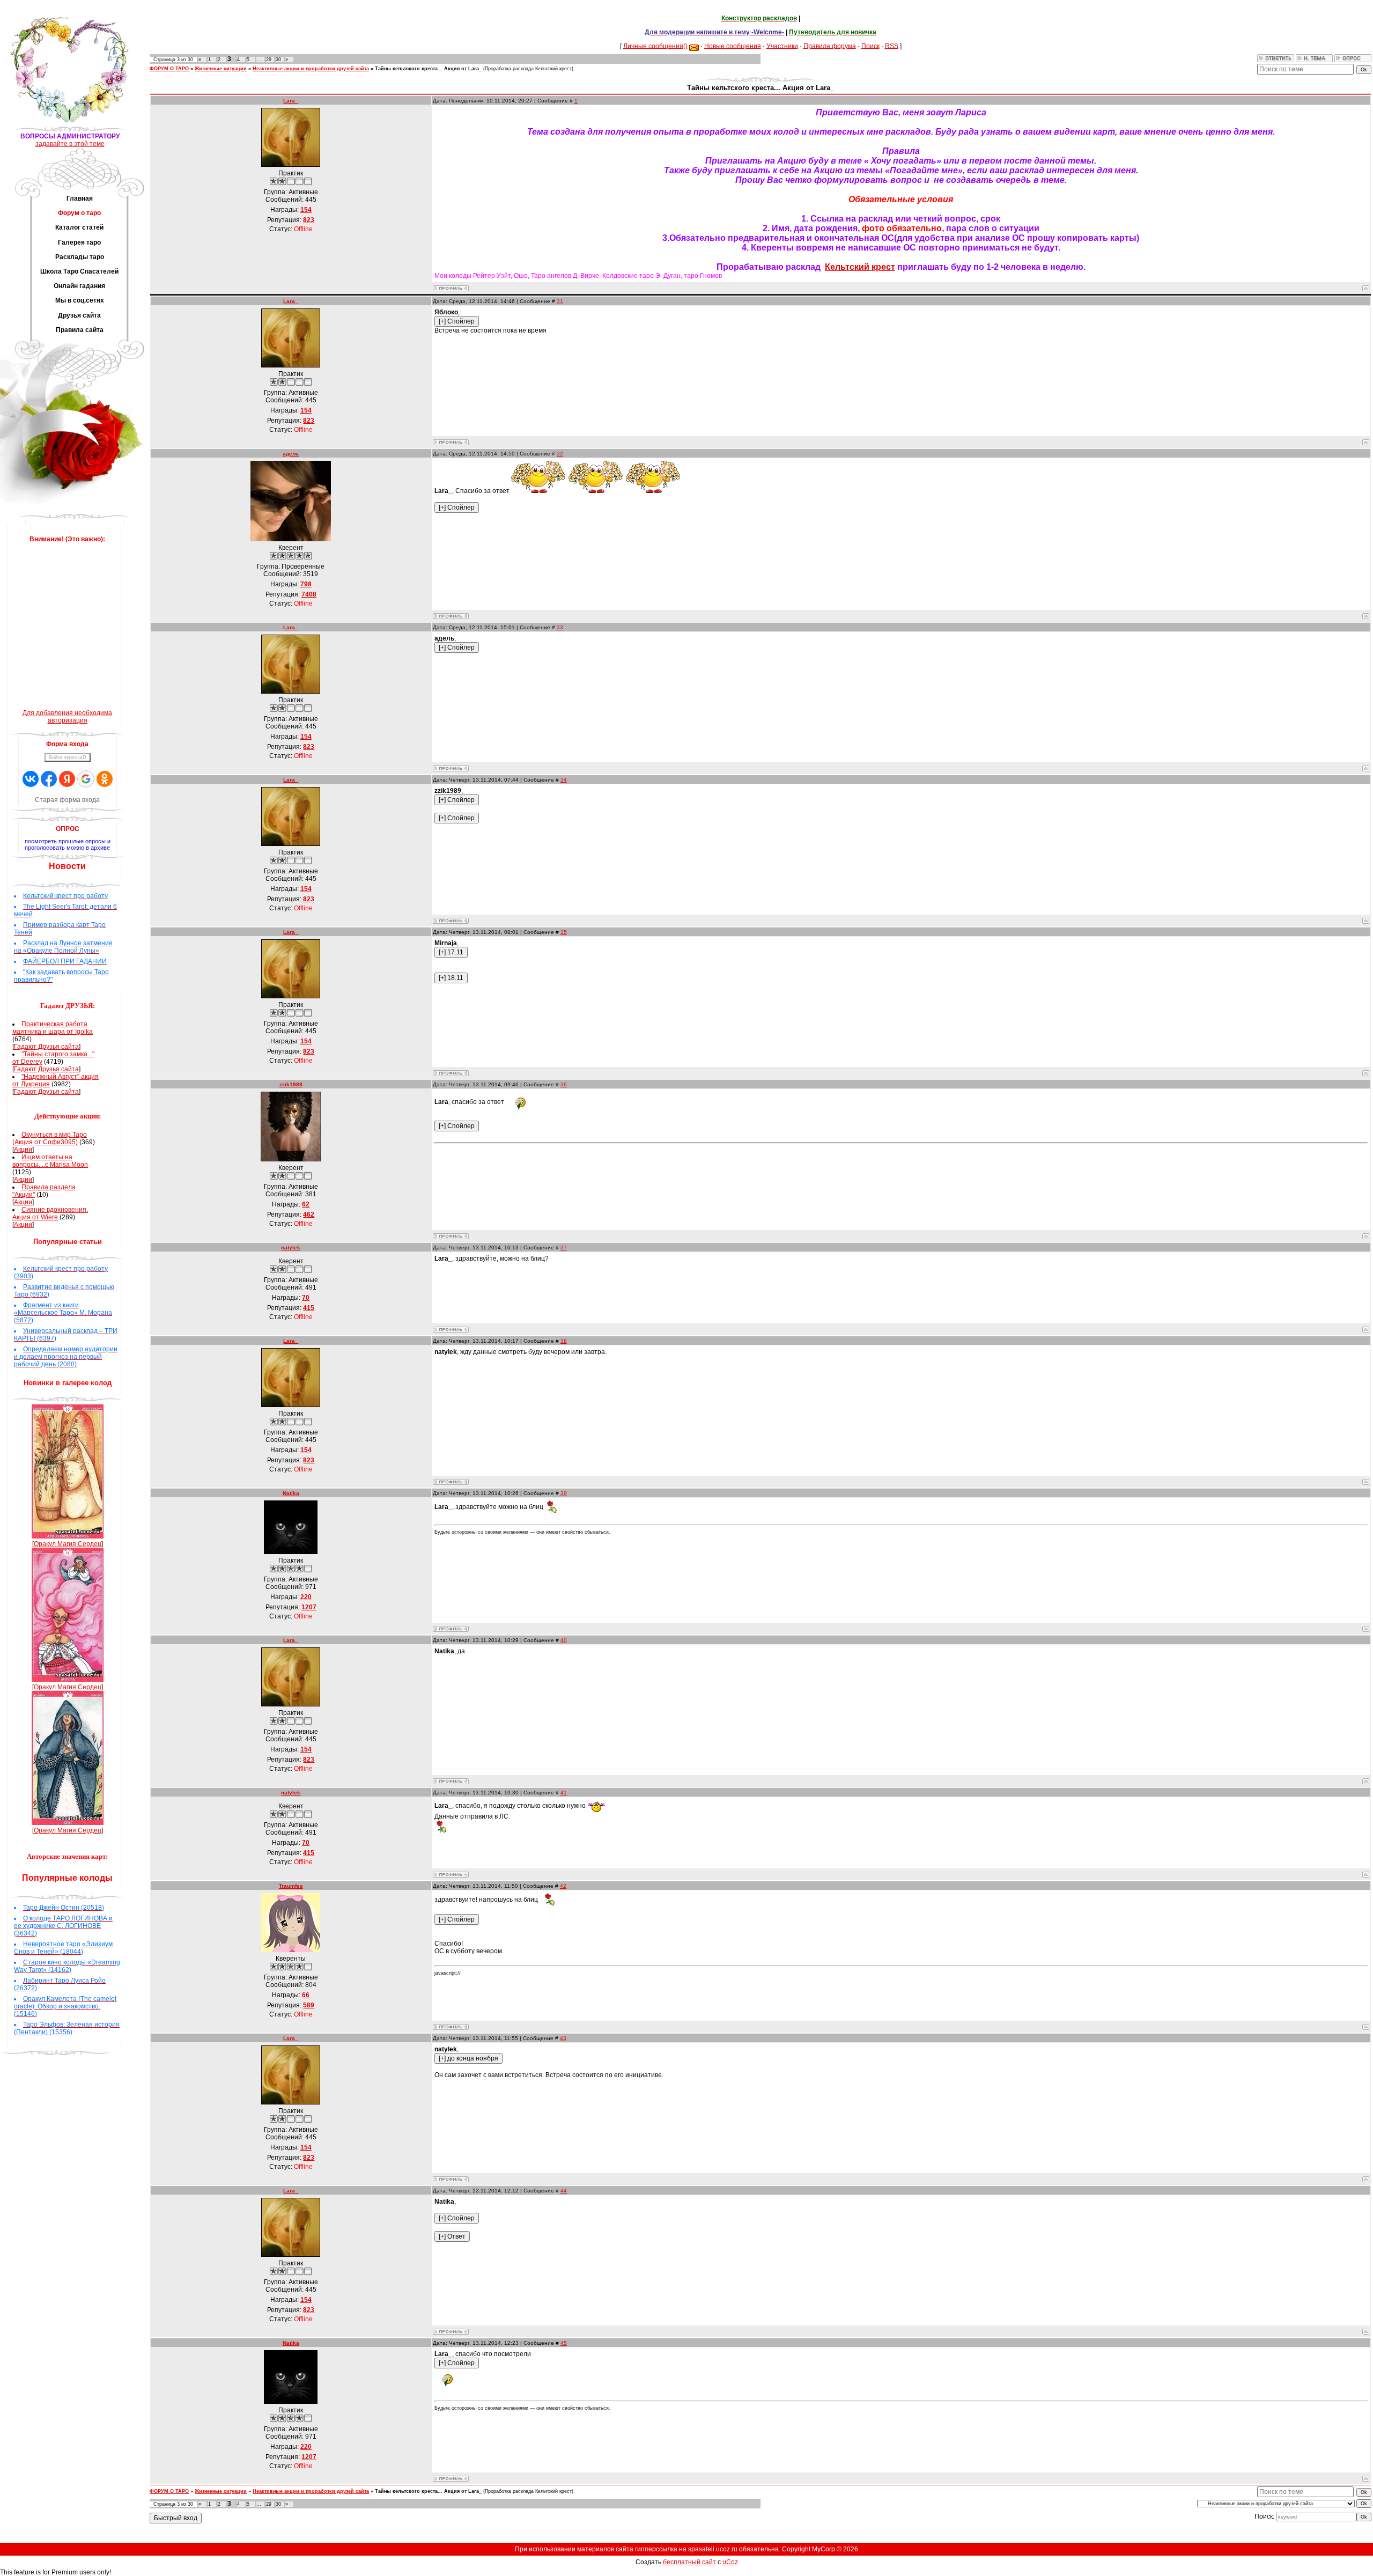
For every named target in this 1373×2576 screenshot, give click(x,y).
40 (564, 1640)
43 (563, 2038)
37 (564, 1247)
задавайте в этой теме (70, 144)
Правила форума (830, 46)
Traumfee (291, 1886)
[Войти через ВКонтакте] (31, 779)
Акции (23, 1150)
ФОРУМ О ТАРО (169, 69)
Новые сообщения (733, 46)
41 (564, 1793)
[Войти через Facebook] (49, 779)
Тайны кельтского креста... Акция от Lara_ (428, 69)
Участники (782, 46)
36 (564, 1084)
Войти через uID (68, 757)
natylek (291, 1247)
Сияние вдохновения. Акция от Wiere (50, 1213)
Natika (291, 1493)
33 (560, 627)
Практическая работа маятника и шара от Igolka (53, 1028)
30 (278, 60)
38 (564, 1341)
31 (560, 301)
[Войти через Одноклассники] (105, 779)
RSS (892, 46)
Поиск (870, 46)
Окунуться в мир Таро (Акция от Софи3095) (50, 1138)
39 (564, 1493)
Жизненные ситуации (221, 69)
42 (563, 1886)
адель (291, 454)
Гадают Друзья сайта (46, 1047)
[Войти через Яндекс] (67, 779)
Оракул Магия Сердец (68, 1544)
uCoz (730, 2562)
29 (269, 60)
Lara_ (291, 101)
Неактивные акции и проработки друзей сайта (311, 69)
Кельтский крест (860, 267)
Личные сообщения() (655, 46)
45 (564, 2343)
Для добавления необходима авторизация (67, 717)
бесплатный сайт (689, 2562)
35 (564, 932)
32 (560, 454)
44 (564, 2191)
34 (564, 780)
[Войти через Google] (86, 779)
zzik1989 (291, 1084)
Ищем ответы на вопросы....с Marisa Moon (50, 1161)
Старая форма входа (67, 800)
